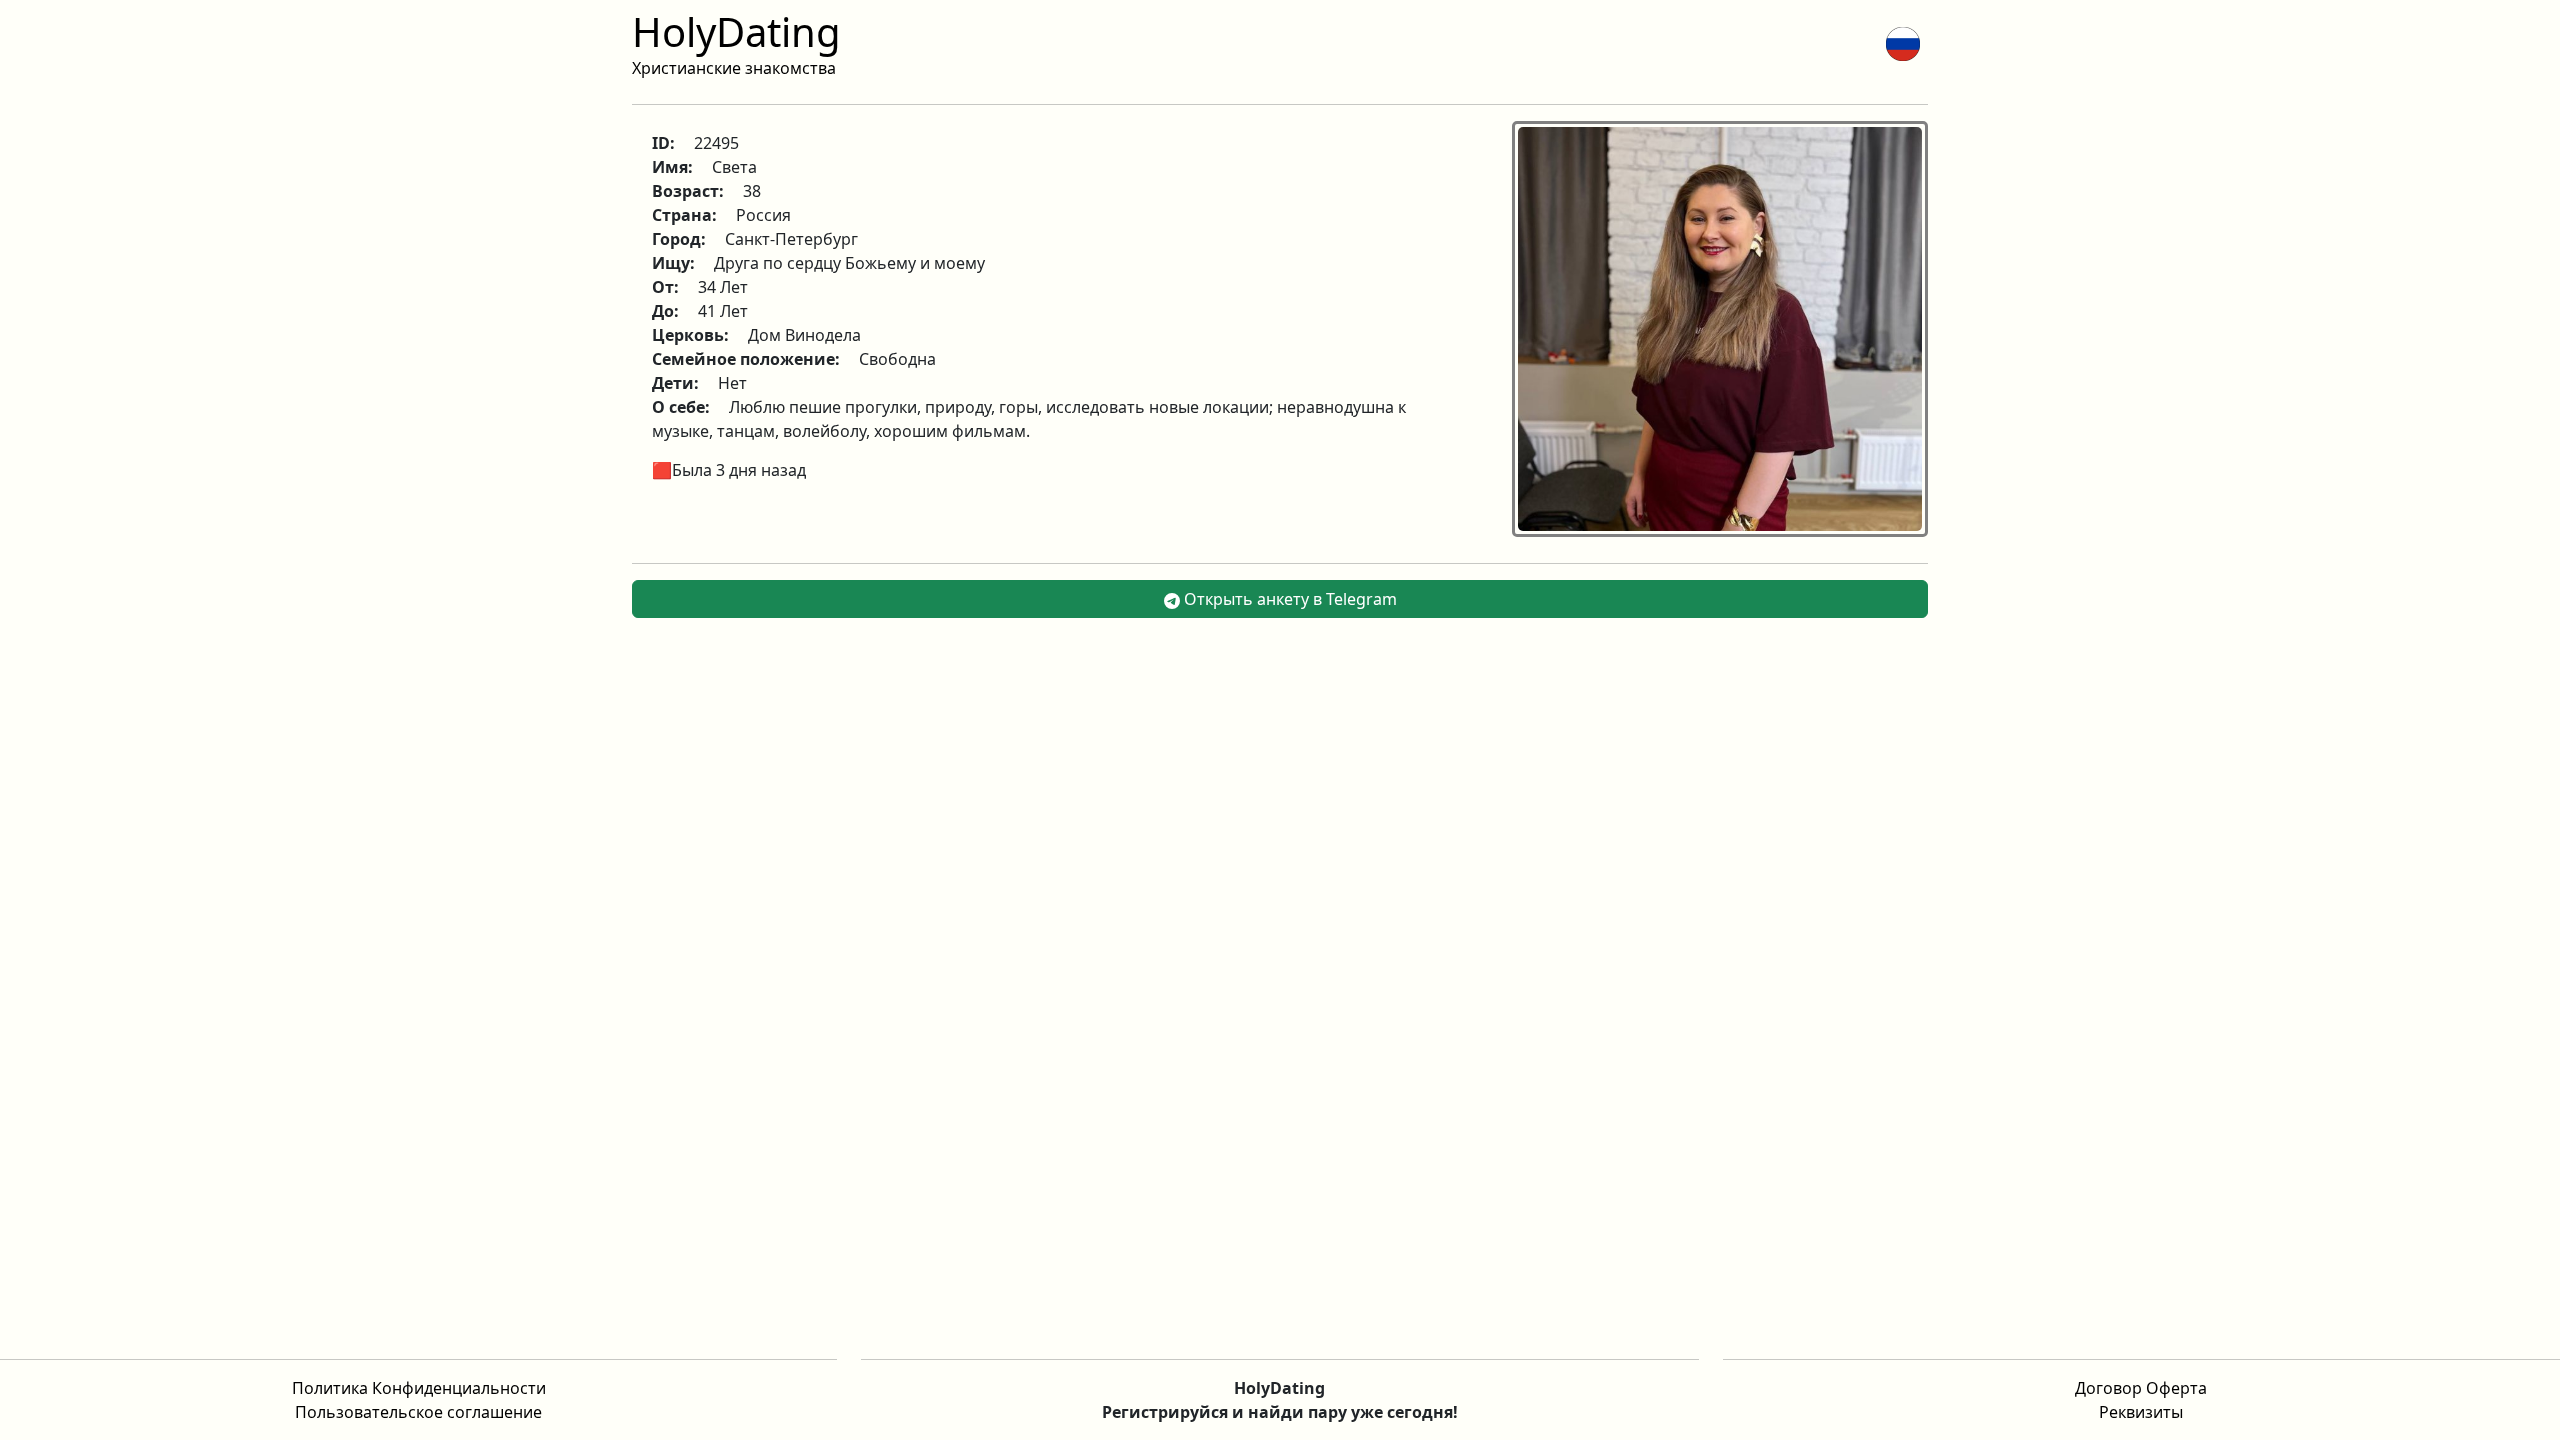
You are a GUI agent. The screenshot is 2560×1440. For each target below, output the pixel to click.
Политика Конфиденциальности (419, 1388)
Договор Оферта (2141, 1388)
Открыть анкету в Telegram (1288, 599)
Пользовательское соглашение (418, 1412)
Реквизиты (2141, 1412)
